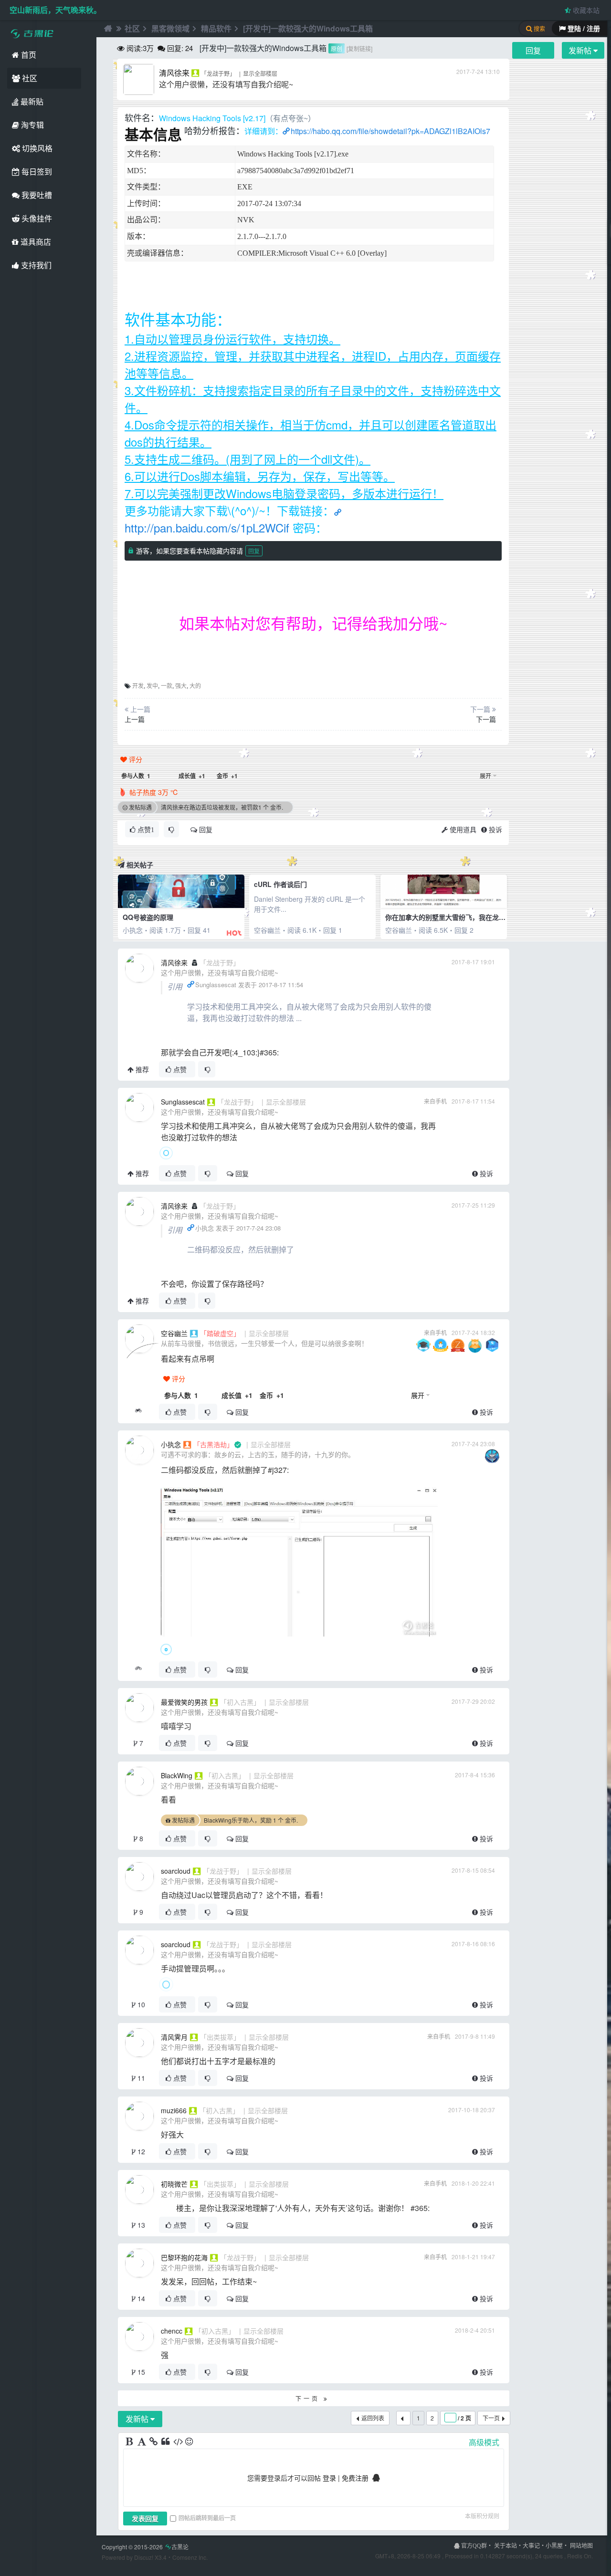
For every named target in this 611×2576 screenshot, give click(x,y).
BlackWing (177, 1775)
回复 (254, 551)
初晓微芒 (174, 2184)
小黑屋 (554, 2545)
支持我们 (35, 265)
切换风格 (36, 148)
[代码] (178, 2442)
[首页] (107, 29)
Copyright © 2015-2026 (145, 2547)
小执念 (171, 1444)
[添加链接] (154, 2442)
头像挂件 (36, 218)
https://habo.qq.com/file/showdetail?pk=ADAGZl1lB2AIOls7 (390, 131)
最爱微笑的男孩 (184, 1702)
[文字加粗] (130, 2442)
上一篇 (135, 719)
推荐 (141, 1069)
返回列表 (373, 2418)
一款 (167, 685)
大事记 (531, 2545)
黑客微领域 (170, 28)
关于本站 (506, 2545)
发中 (152, 685)
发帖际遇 (140, 807)
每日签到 (36, 172)
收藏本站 (585, 10)
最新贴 (31, 101)
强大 (181, 685)
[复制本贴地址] (138, 1412)
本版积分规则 (482, 2516)
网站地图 (581, 2545)
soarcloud (176, 1871)
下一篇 (486, 719)
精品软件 (216, 28)
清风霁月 (174, 2037)
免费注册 (355, 2478)
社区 (29, 78)
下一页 (310, 2398)
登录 (329, 2478)
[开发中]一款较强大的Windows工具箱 (308, 28)
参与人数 (136, 776)
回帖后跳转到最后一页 (207, 2518)
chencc (172, 2331)
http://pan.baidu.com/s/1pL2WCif (207, 527)
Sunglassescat (183, 1102)
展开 (485, 776)
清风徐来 (174, 73)
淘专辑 (32, 125)
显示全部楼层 (260, 73)
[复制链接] (359, 48)
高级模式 (484, 2442)
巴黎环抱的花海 (184, 2257)
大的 (195, 685)
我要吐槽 (36, 195)
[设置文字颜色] (142, 2442)
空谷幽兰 (174, 1333)
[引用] (166, 2442)
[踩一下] (171, 829)
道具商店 (35, 242)
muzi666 (174, 2110)
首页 (28, 55)
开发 (138, 685)
